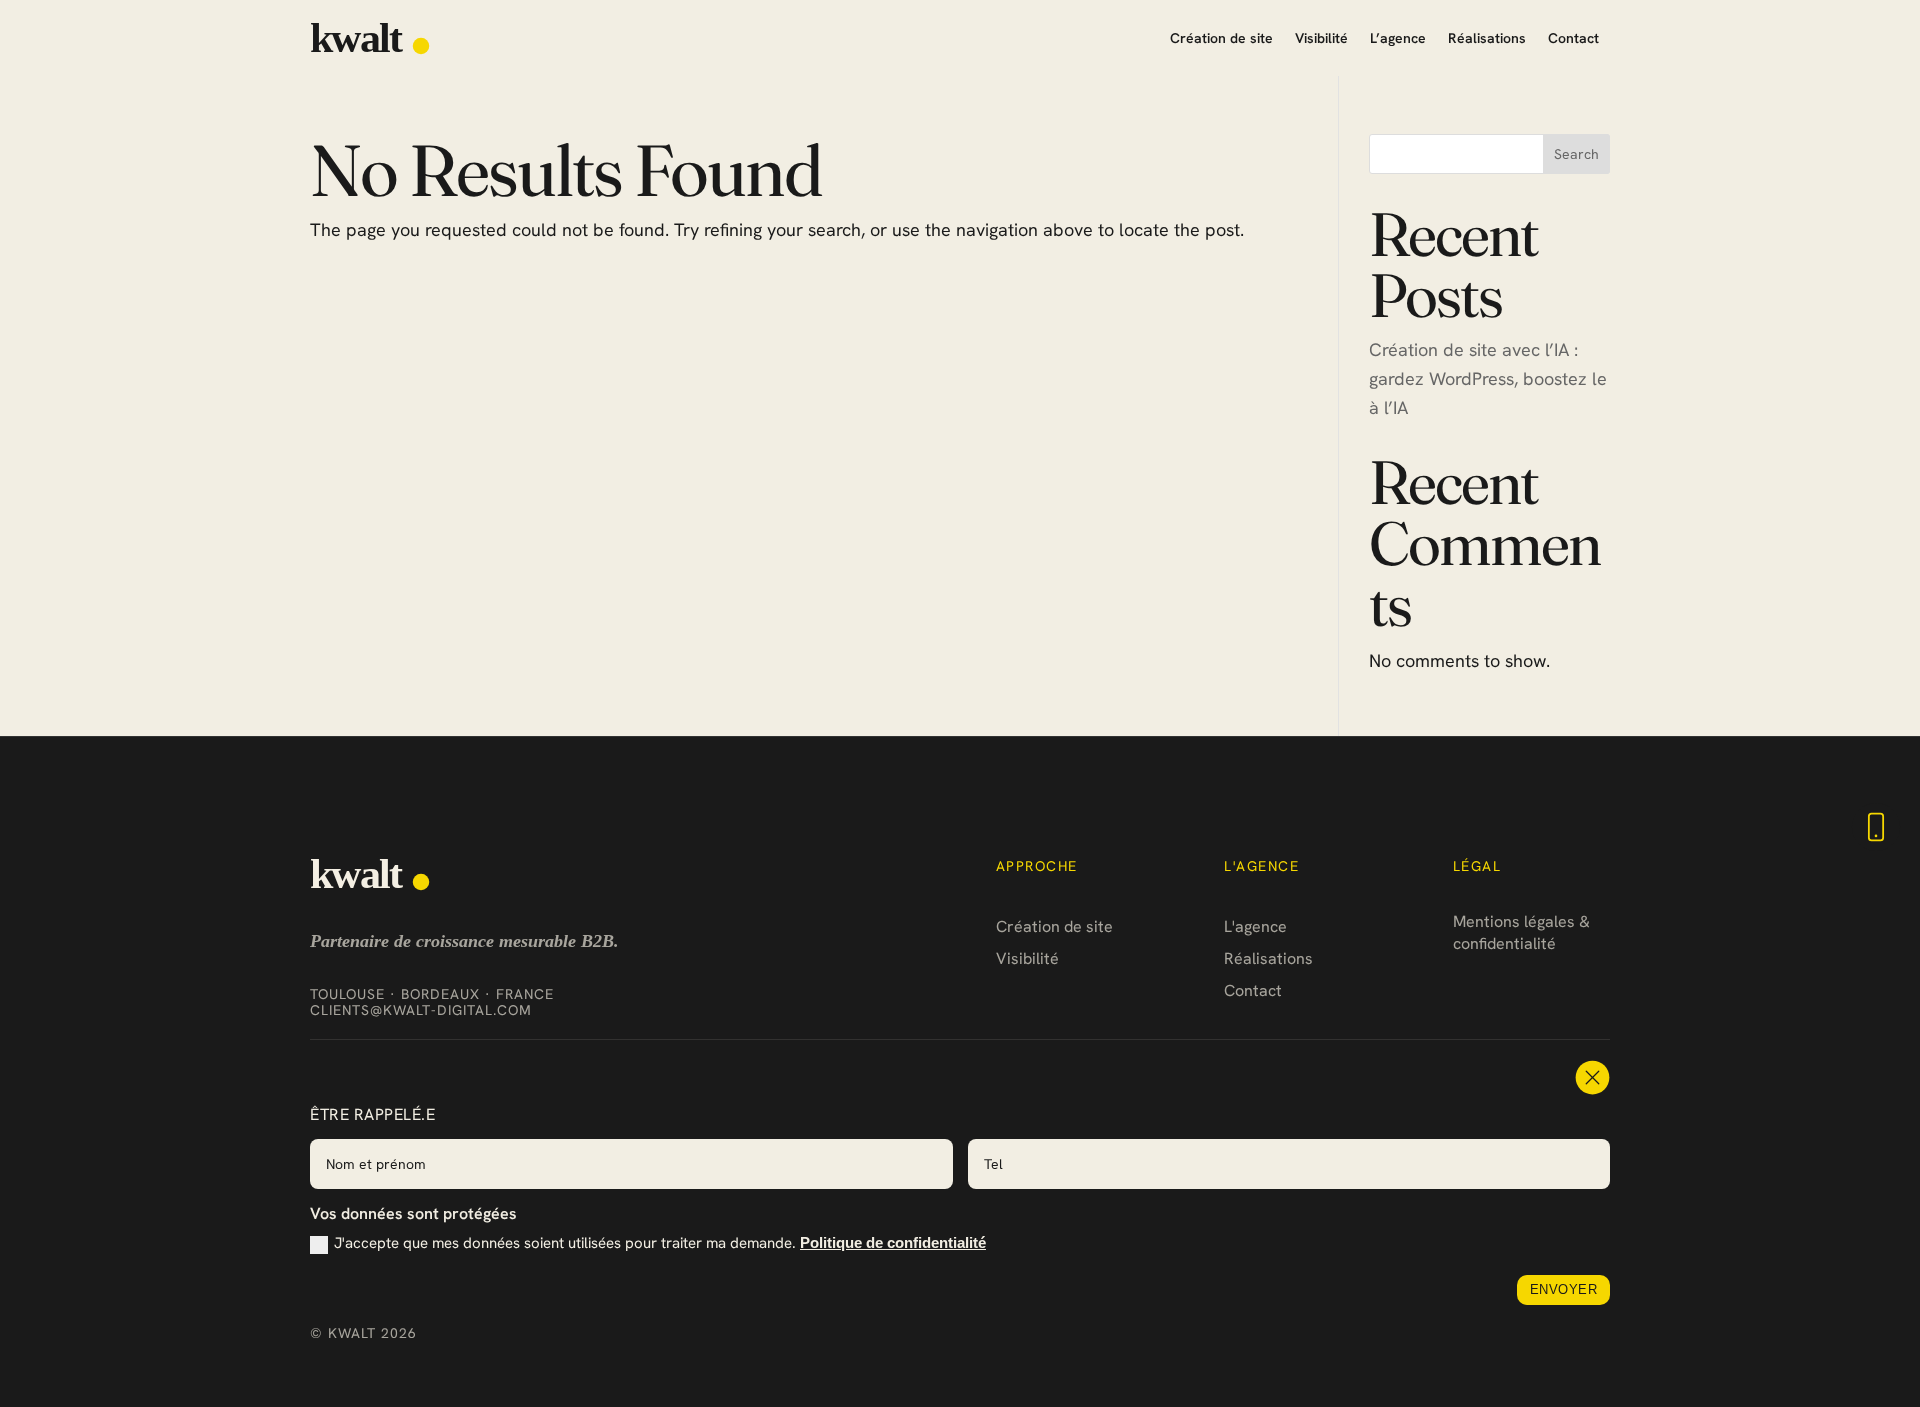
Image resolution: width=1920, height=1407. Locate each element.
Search (1576, 154)
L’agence (1398, 38)
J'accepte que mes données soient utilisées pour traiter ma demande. (660, 1243)
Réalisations (1487, 38)
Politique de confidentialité (893, 1242)
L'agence (1255, 926)
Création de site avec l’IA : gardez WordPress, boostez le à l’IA (1488, 378)
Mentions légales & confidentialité (1521, 932)
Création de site (1221, 38)
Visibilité (1321, 38)
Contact (1573, 38)
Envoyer (1564, 1289)
